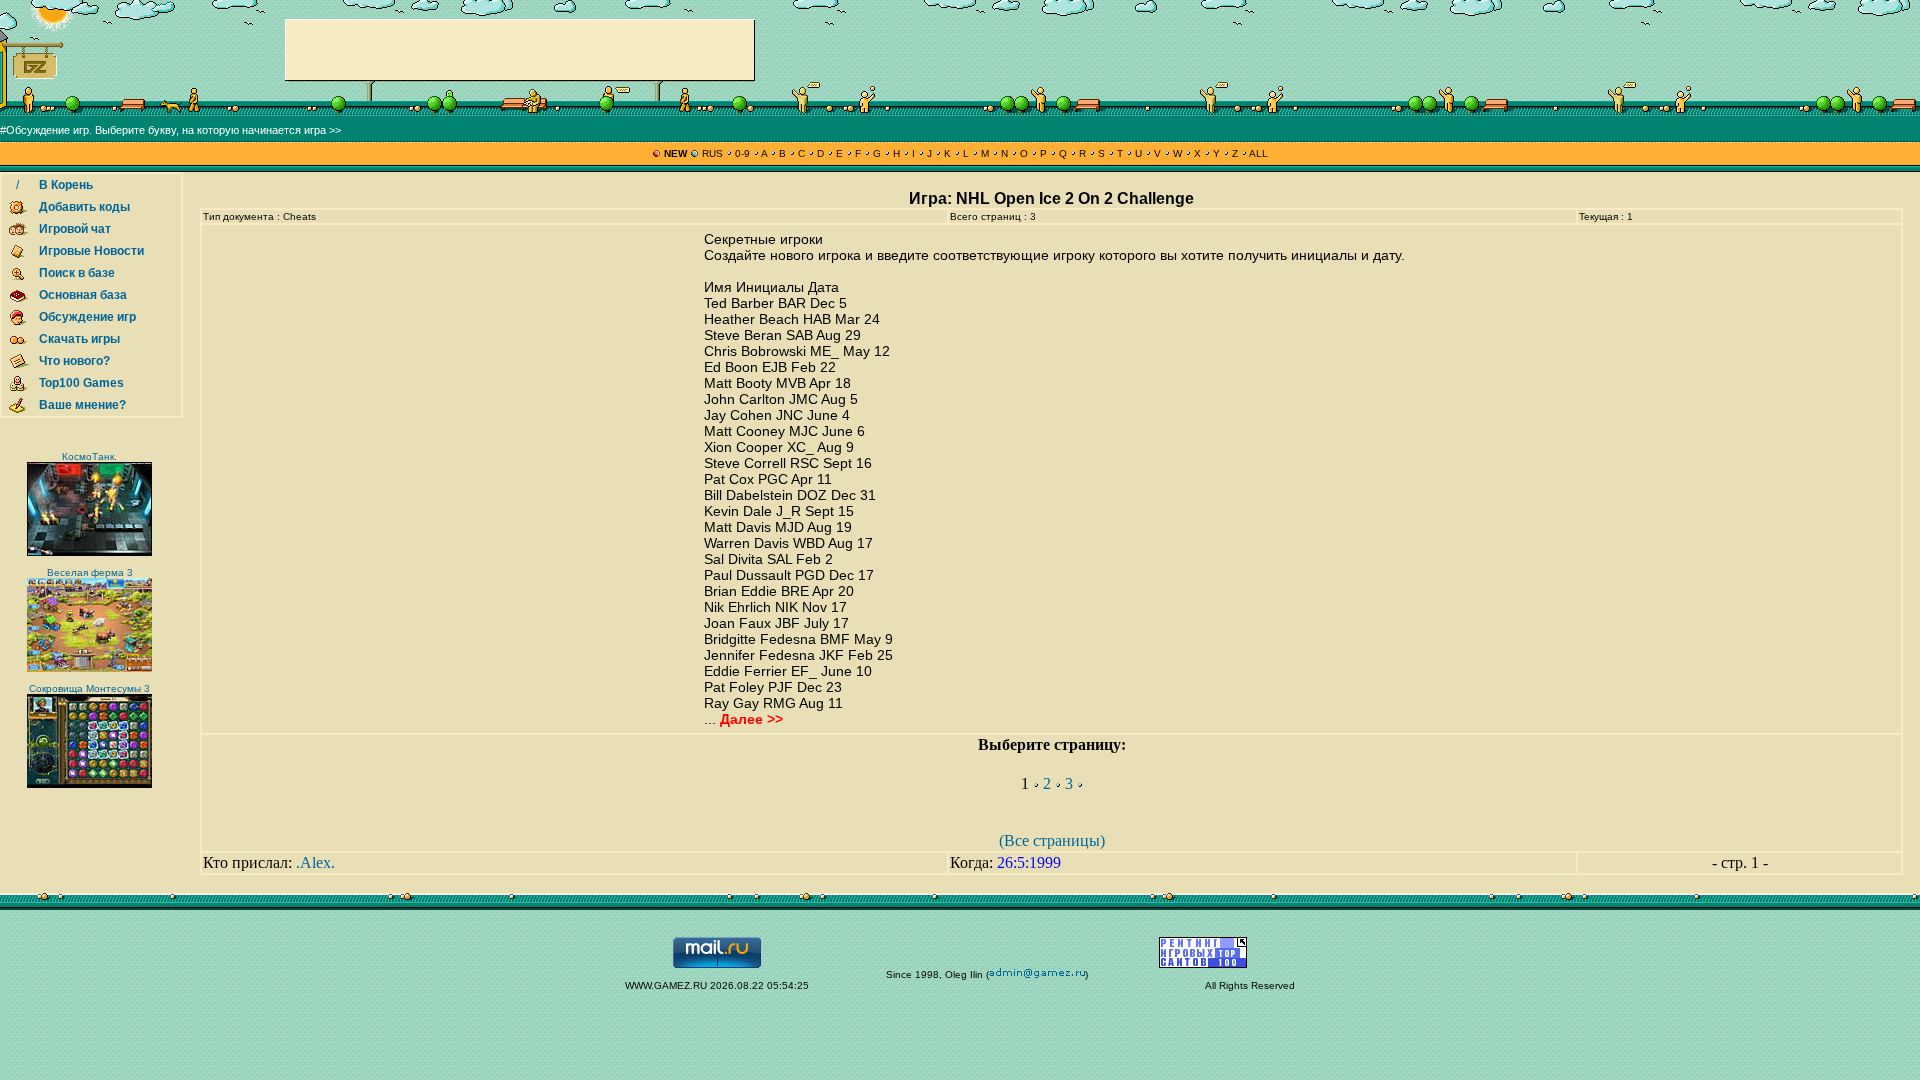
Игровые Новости (91, 251)
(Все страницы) (1052, 840)
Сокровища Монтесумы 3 (89, 688)
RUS (712, 153)
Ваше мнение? (82, 405)
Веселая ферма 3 (90, 572)
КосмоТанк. (89, 456)
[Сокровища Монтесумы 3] (89, 784)
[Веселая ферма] (89, 668)
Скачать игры (79, 339)
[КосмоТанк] (89, 552)
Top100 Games (81, 383)
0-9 (742, 153)
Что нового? (74, 361)
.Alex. (315, 862)
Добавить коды (84, 207)
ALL (1257, 153)
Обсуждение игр (87, 317)
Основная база (83, 295)
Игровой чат (75, 229)
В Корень (66, 185)
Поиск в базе (77, 273)
